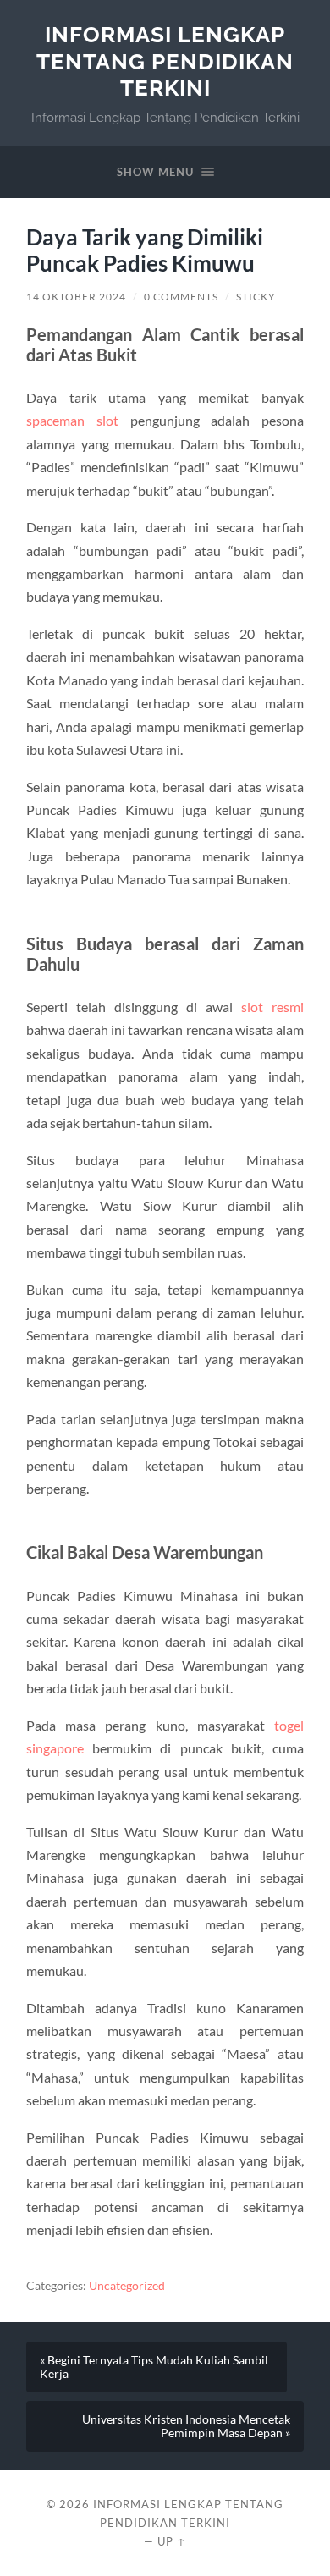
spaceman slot (72, 420)
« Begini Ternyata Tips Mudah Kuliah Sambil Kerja (154, 2367)
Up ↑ (172, 2541)
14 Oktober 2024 (76, 297)
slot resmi (272, 1007)
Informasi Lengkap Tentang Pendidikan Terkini (165, 61)
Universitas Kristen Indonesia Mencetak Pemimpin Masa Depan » (186, 2426)
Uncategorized (127, 2286)
